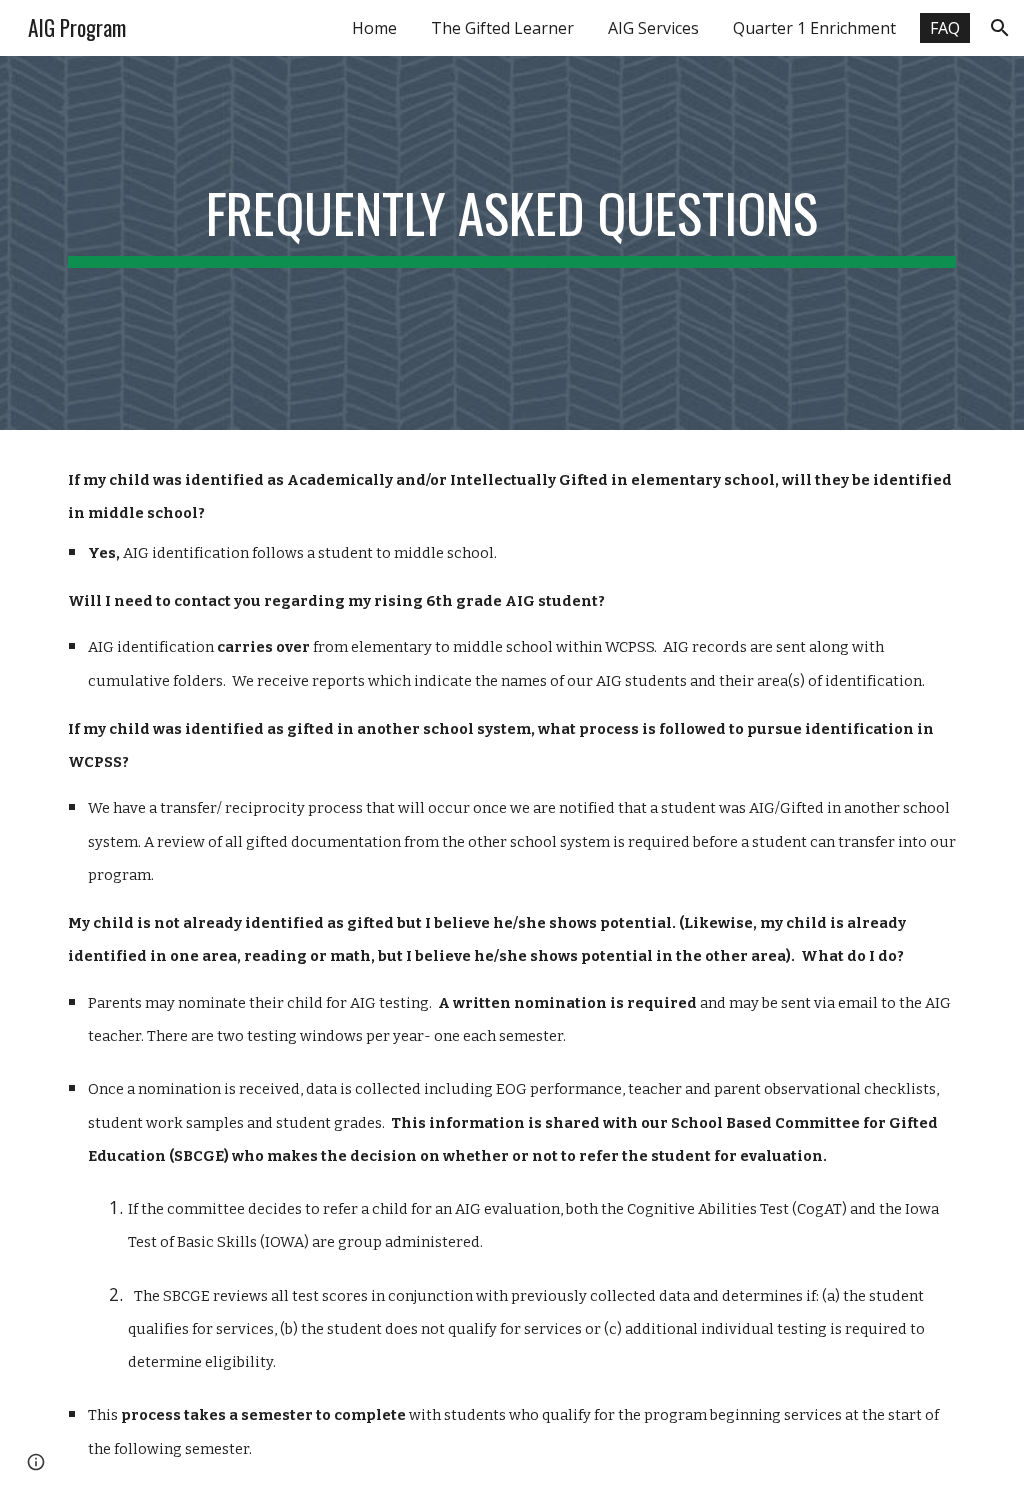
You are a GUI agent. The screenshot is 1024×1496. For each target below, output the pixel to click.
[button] (1000, 28)
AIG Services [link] (653, 28)
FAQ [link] (945, 28)
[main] (512, 243)
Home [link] (374, 28)
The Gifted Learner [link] (502, 28)
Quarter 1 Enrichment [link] (814, 28)
